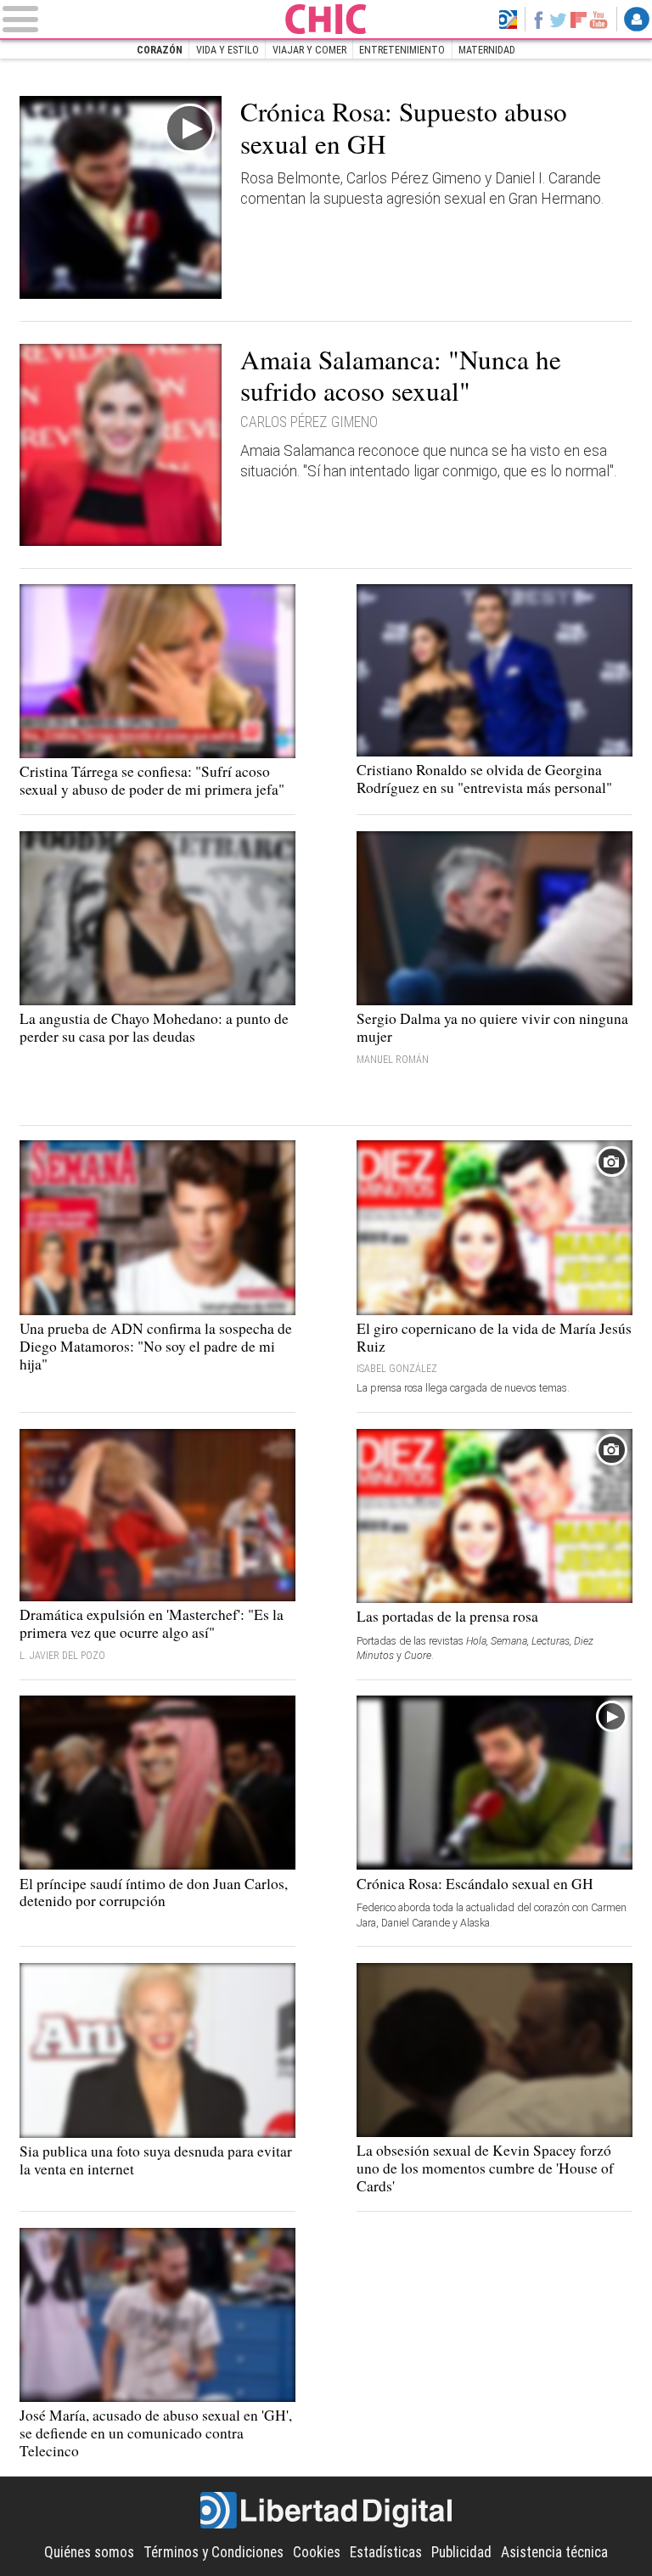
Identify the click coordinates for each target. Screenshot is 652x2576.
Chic (326, 19)
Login (637, 20)
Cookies (317, 2552)
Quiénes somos (89, 2552)
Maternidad (487, 50)
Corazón (160, 50)
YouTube (599, 20)
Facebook (538, 20)
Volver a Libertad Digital (508, 20)
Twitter (559, 20)
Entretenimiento (402, 50)
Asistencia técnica (554, 2552)
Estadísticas (386, 2552)
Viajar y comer (309, 50)
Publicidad (461, 2552)
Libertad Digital (326, 2511)
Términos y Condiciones (214, 2552)
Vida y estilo (228, 50)
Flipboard (579, 20)
